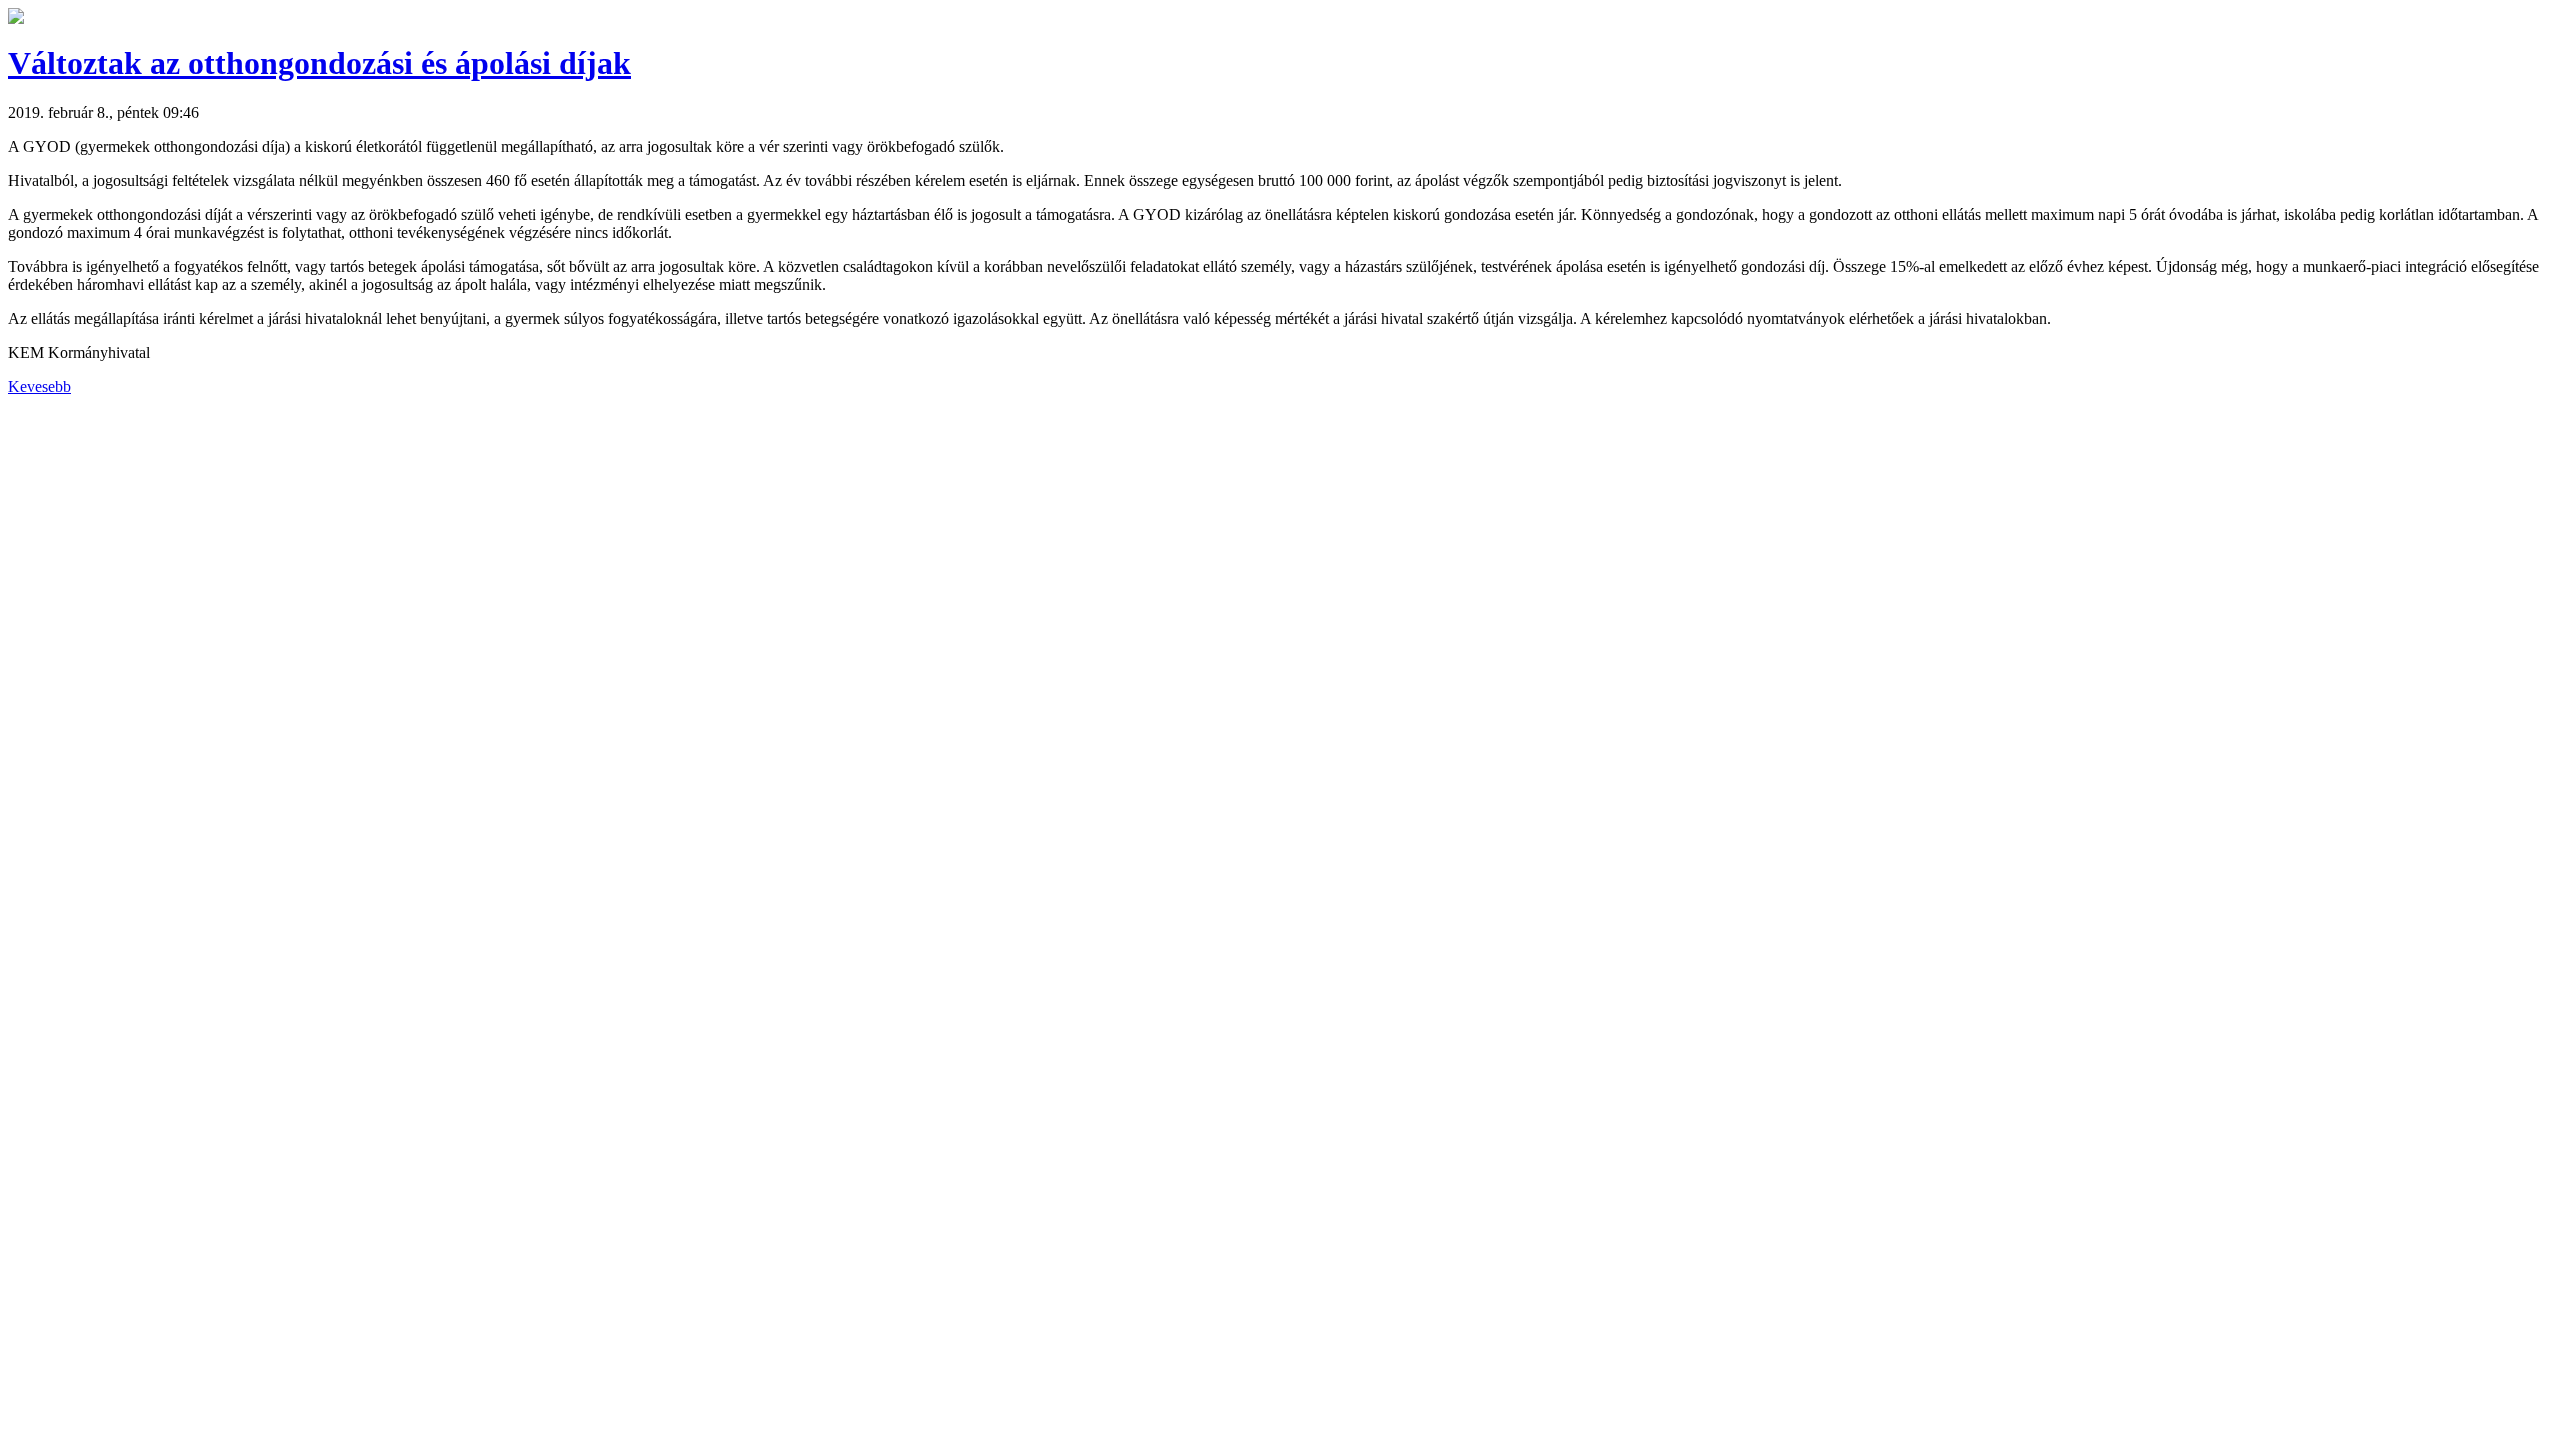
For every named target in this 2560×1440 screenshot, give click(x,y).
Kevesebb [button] (39, 386)
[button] (16, 18)
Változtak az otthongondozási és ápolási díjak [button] (319, 63)
